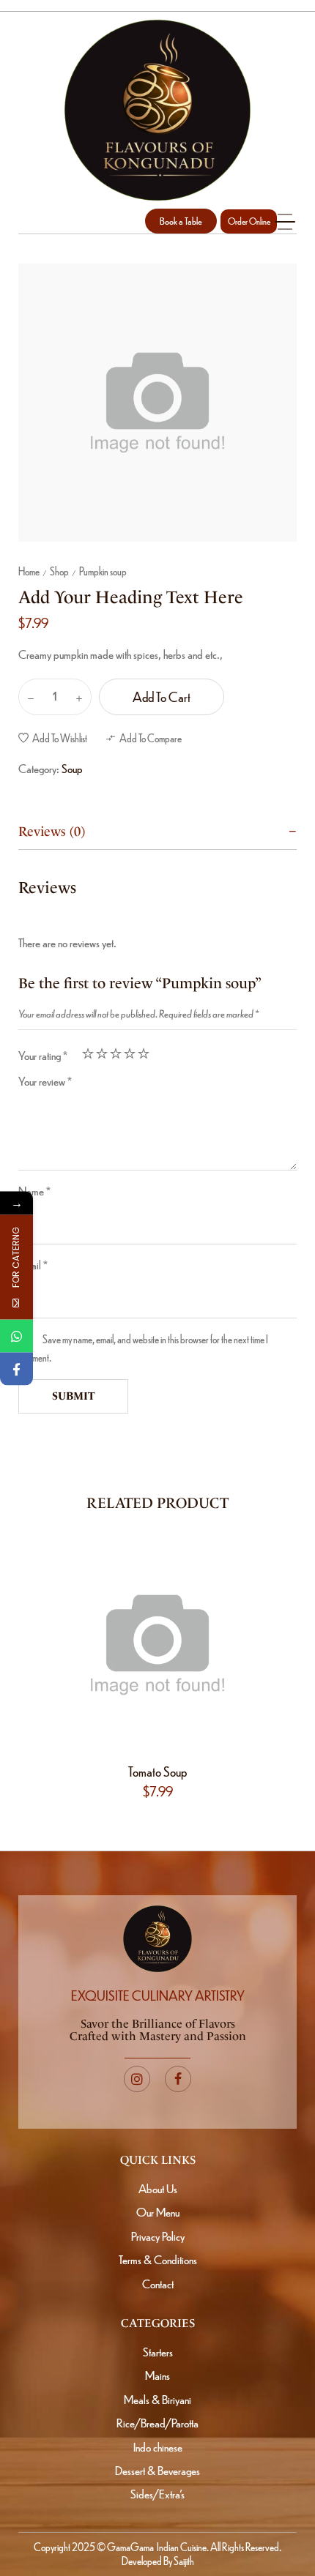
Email (33, 1265)
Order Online (249, 221)
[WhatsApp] (16, 1336)
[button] (181, 221)
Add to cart (162, 697)
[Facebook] (16, 1369)
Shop (59, 571)
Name (34, 1191)
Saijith (183, 2561)
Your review (45, 1081)
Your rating (43, 1055)
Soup (72, 768)
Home (29, 571)
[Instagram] (137, 2079)
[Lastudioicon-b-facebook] (178, 2079)
